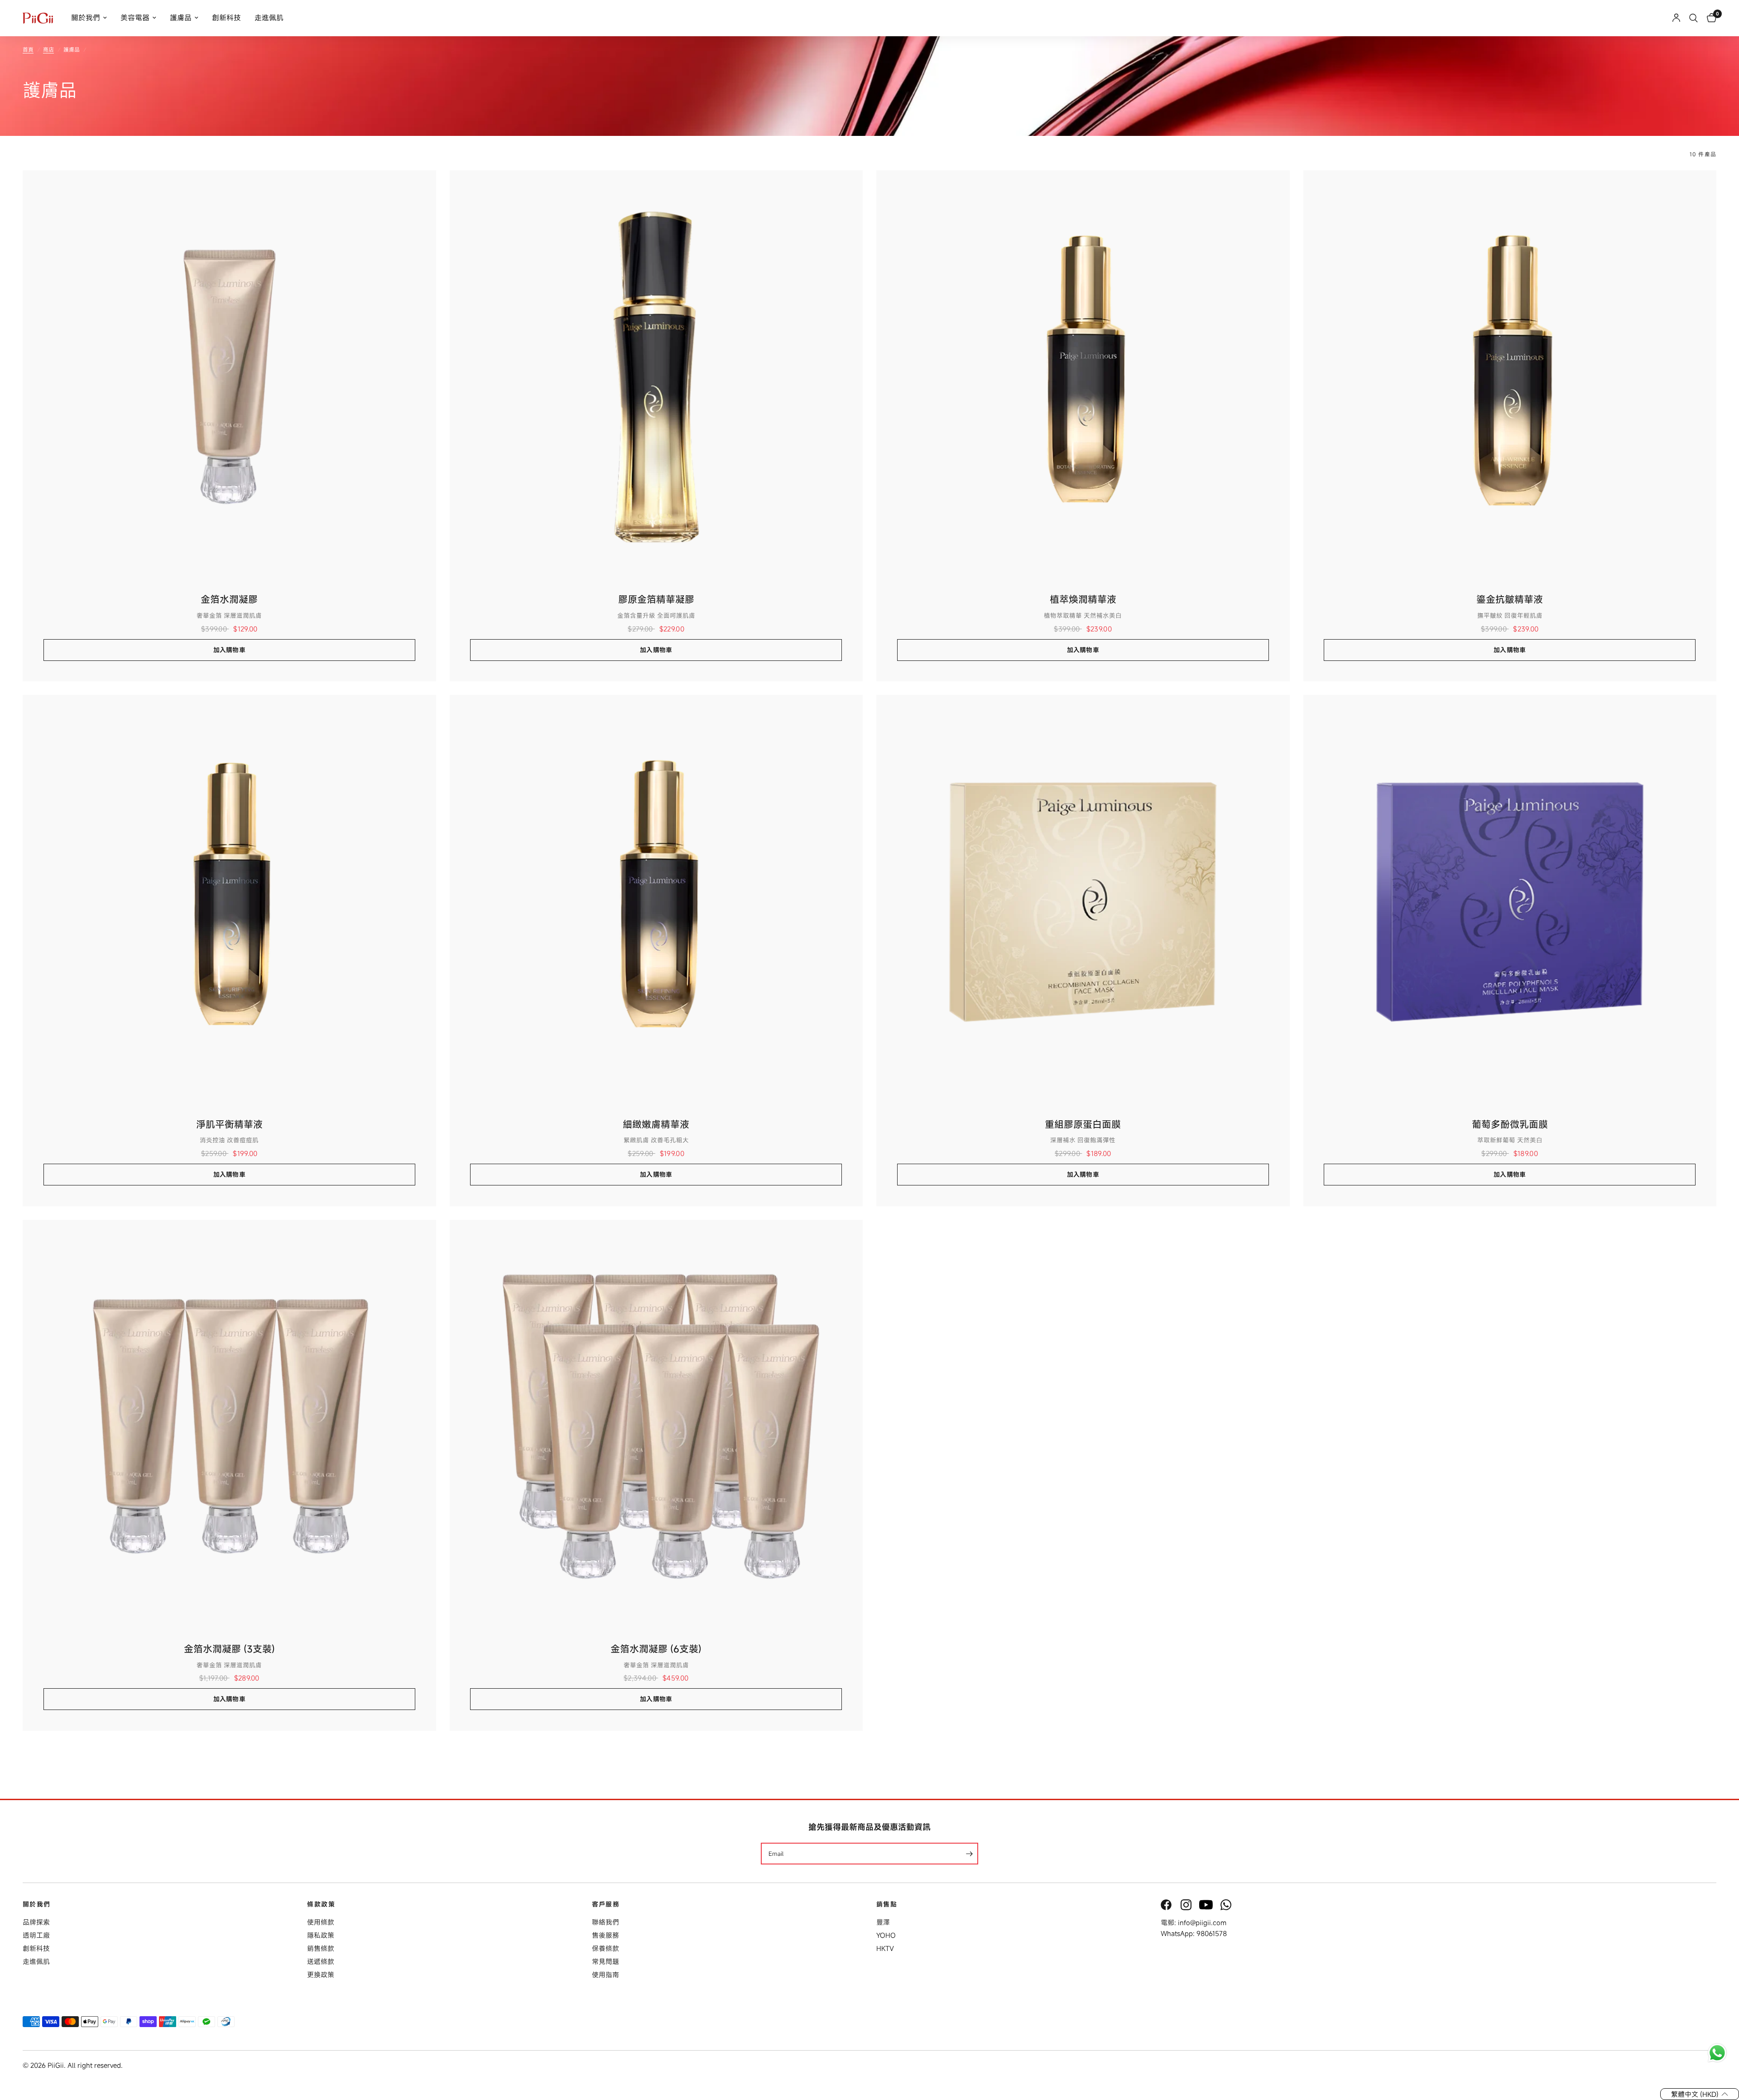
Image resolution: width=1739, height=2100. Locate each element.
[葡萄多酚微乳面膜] (1510, 902)
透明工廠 (36, 1935)
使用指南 (605, 1975)
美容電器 (135, 18)
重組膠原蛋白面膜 (1083, 1124)
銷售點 (887, 1904)
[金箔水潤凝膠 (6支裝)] (656, 1427)
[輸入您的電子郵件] (969, 1854)
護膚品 (181, 18)
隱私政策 (321, 1935)
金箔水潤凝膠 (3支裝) (229, 1649)
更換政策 (321, 1975)
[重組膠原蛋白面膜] (1083, 902)
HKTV (885, 1948)
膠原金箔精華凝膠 (656, 599)
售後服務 (605, 1935)
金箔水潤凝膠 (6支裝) (656, 1649)
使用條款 (321, 1922)
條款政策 (321, 1904)
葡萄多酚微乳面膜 (1510, 1124)
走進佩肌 (269, 18)
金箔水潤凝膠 (229, 599)
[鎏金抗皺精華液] (1510, 377)
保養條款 (605, 1948)
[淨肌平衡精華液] (229, 902)
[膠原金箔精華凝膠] (656, 377)
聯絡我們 (605, 1922)
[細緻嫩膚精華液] (656, 902)
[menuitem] (89, 18)
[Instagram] (1187, 1905)
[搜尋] (1693, 18)
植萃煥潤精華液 (1083, 599)
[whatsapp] (1227, 1905)
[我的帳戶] (1676, 18)
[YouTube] (1207, 1905)
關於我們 (86, 18)
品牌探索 (36, 1922)
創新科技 (226, 18)
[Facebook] (1167, 1905)
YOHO (886, 1935)
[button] (1700, 2094)
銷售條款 (321, 1948)
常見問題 (605, 1961)
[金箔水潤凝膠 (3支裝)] (229, 1427)
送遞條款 (321, 1961)
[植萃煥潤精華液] (1083, 377)
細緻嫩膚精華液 (656, 1124)
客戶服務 (606, 1904)
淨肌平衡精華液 (229, 1124)
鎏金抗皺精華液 (1510, 599)
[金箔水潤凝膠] (229, 377)
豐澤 (883, 1922)
